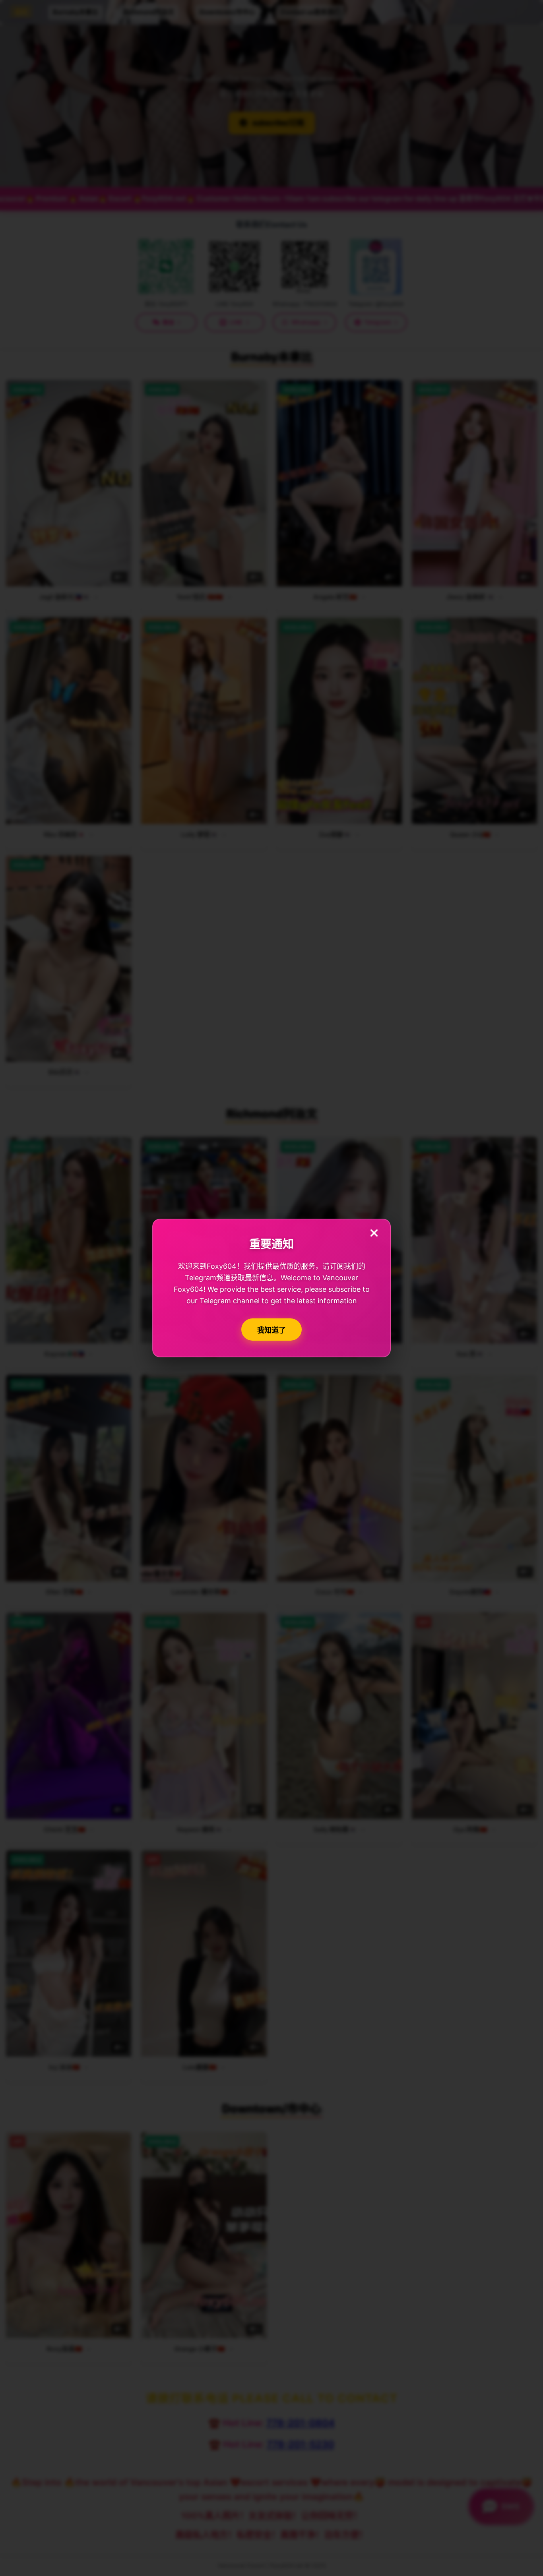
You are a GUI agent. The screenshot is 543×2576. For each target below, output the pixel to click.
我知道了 (271, 1330)
